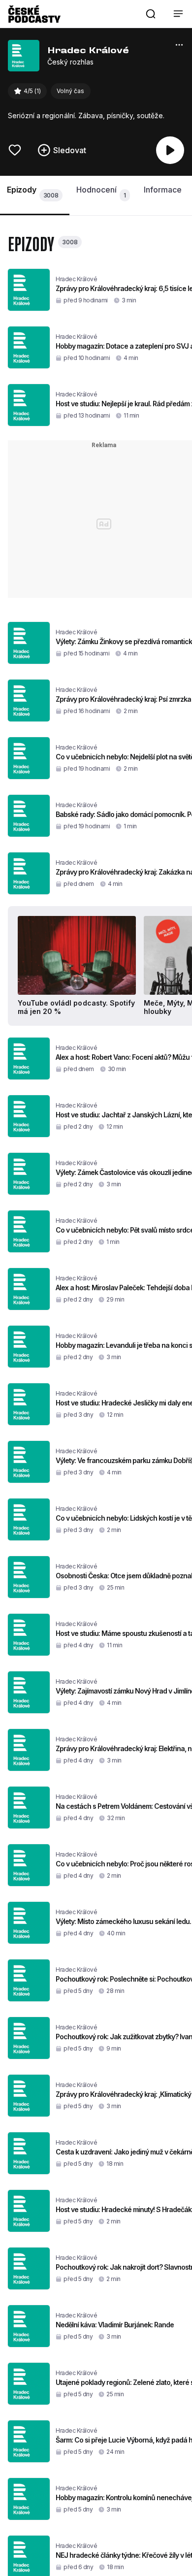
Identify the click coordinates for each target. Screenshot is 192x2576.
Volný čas (70, 91)
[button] (151, 14)
